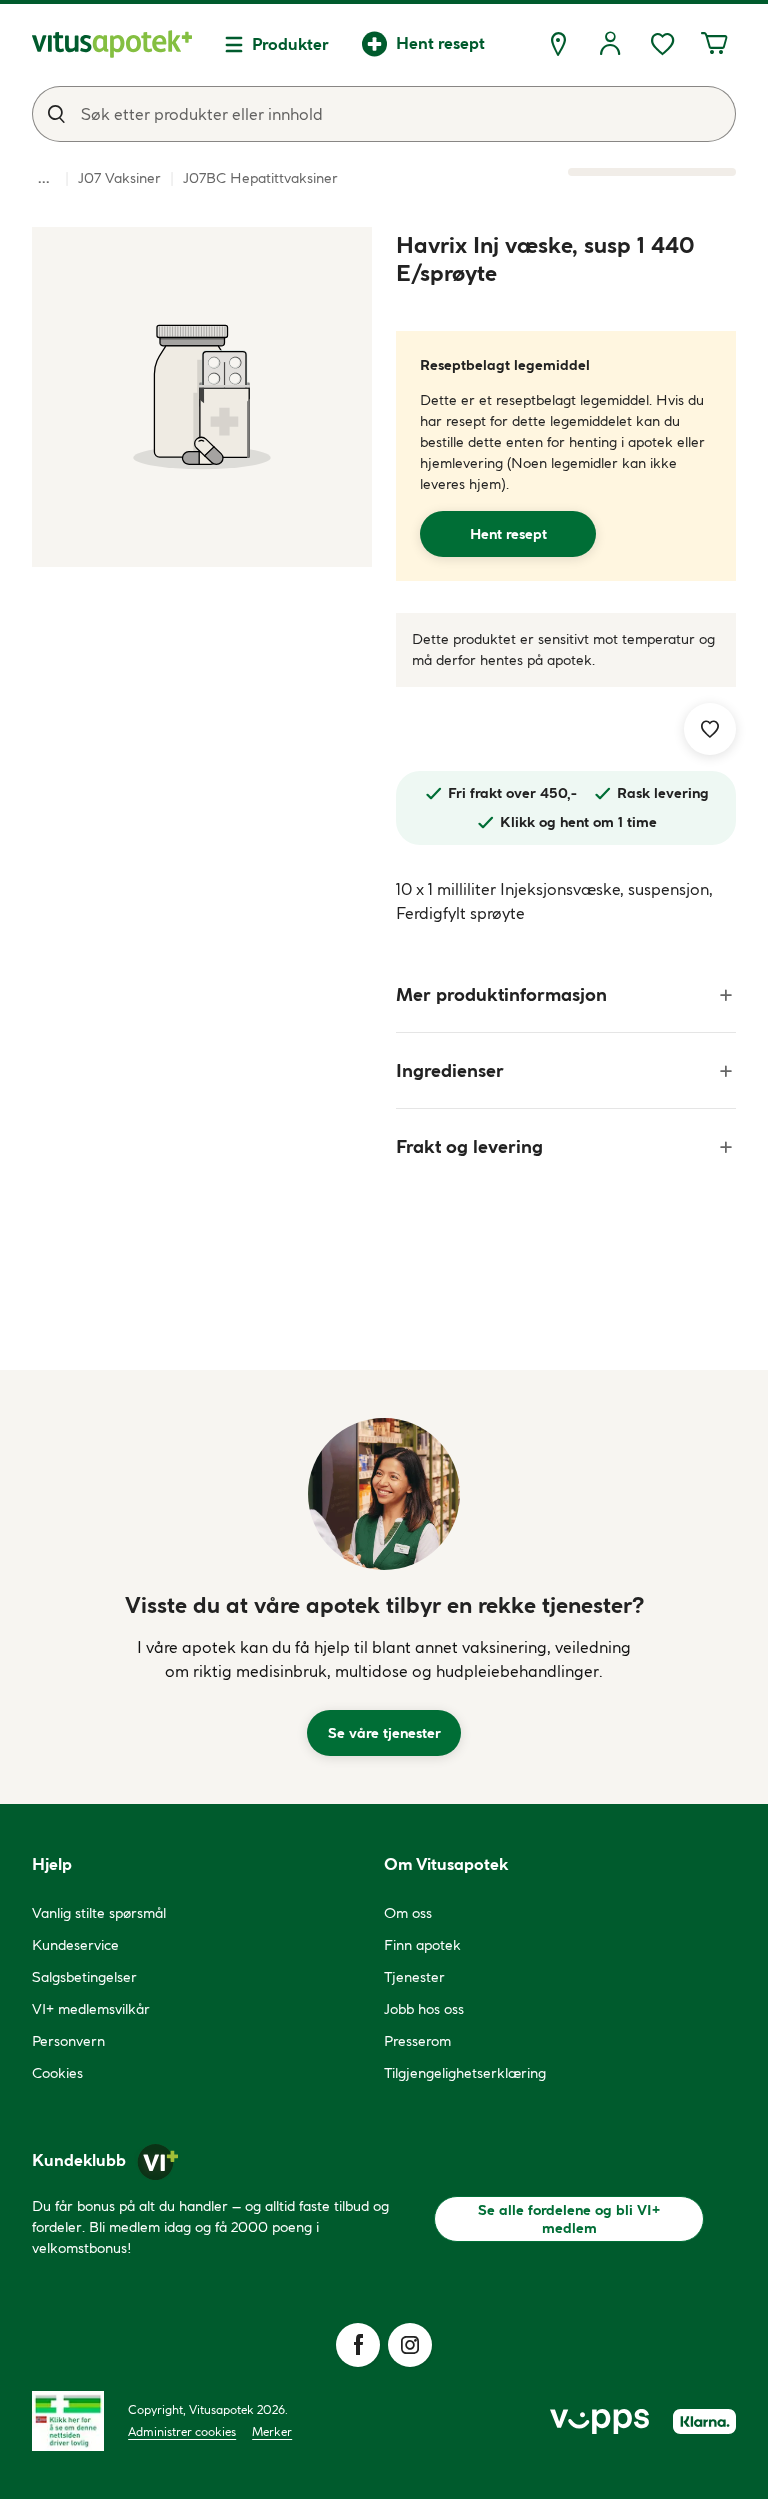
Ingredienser (450, 1070)
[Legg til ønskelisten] (710, 729)
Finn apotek (422, 1945)
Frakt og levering (469, 1146)
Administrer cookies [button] (182, 2431)
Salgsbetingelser (84, 1977)
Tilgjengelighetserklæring (465, 2073)
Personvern (68, 2041)
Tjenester (414, 1977)
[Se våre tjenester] (384, 1494)
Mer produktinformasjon (501, 994)
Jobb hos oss (424, 2009)
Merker (272, 2431)
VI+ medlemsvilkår (91, 2009)
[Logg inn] (610, 44)
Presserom (417, 2041)
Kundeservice (75, 1945)
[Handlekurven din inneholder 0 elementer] (714, 44)
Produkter (290, 44)
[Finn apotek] (558, 44)
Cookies (57, 2073)
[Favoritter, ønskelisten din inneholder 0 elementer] (662, 44)
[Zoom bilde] (202, 397)
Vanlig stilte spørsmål (99, 1913)
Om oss (408, 1913)
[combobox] (384, 114)
